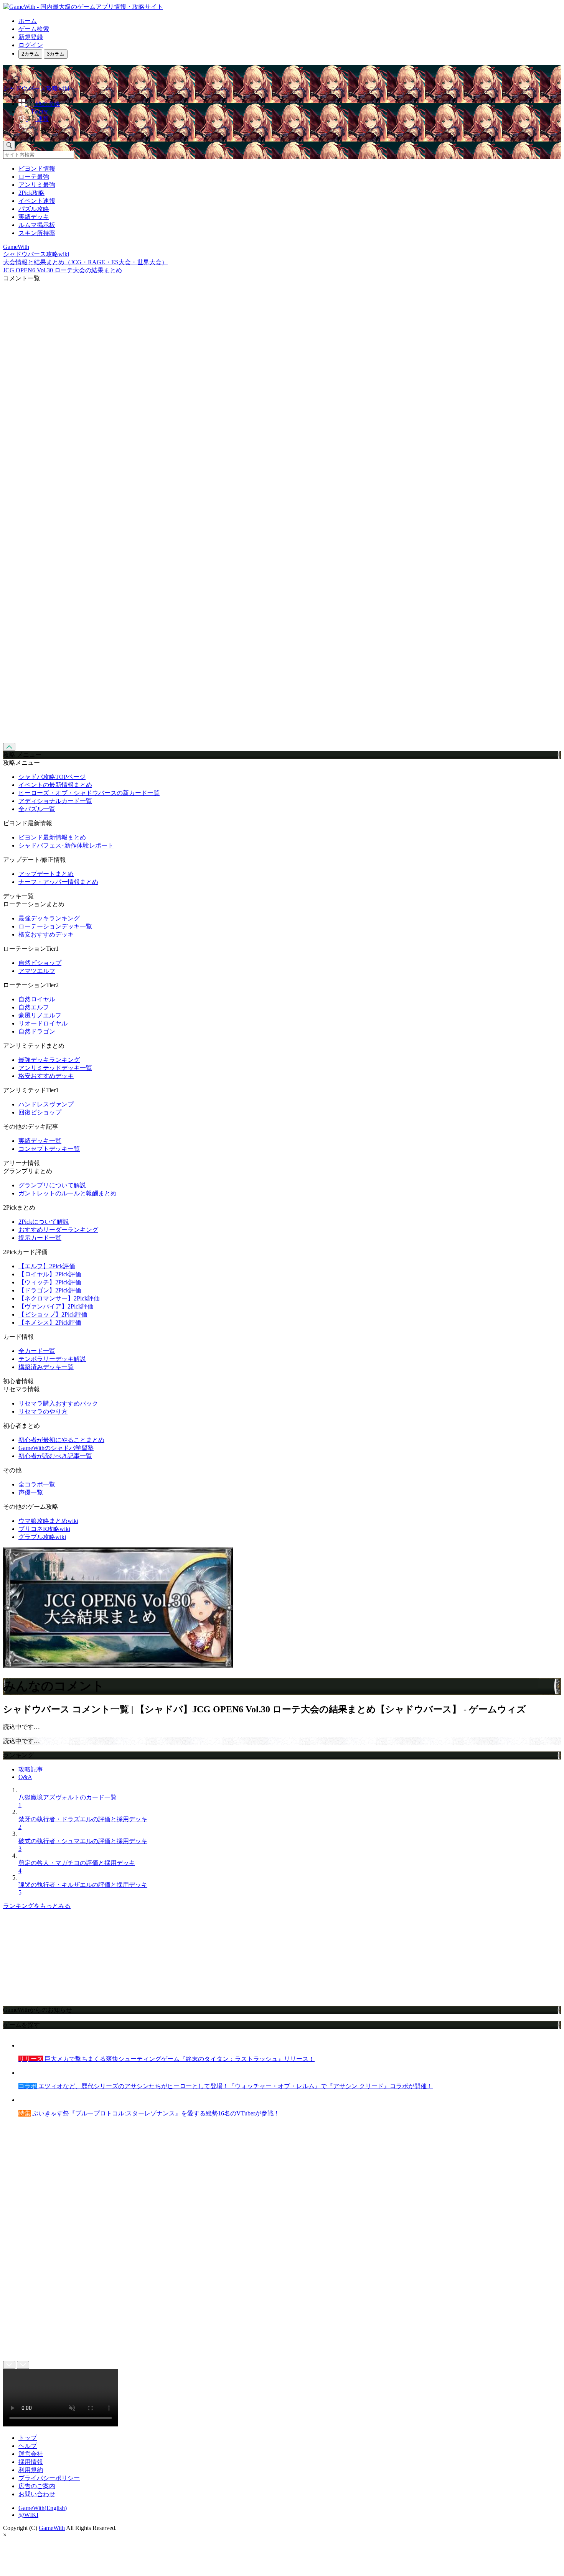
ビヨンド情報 (37, 169)
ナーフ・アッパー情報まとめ (58, 882)
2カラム (30, 54)
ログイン (31, 45)
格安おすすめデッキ (46, 934)
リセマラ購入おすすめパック (58, 1403)
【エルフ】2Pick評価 (47, 1266)
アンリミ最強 (37, 185)
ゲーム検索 (34, 29)
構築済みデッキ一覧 (46, 1367)
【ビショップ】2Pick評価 (53, 1314)
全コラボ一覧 (37, 1484)
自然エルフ (34, 1007)
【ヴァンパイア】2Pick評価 (56, 1306)
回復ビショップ (40, 1112)
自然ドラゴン (37, 1031)
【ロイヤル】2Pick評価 (50, 1274)
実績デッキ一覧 (40, 1141)
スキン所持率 (37, 233)
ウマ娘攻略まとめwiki (48, 1521)
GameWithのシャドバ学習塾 (56, 1448)
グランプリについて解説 (52, 1185)
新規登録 (31, 37)
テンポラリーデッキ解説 (52, 1359)
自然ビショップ (40, 963)
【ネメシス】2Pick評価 (50, 1323)
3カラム (56, 54)
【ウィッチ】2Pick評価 (50, 1282)
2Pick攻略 (31, 193)
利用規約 (31, 2470)
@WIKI (28, 2515)
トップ (28, 2438)
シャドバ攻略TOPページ (52, 777)
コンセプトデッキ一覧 (49, 1149)
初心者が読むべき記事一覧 (55, 1456)
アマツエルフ (37, 971)
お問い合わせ (37, 2494)
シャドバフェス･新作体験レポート (66, 845)
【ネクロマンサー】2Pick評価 (59, 1298)
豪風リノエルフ (40, 1015)
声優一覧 (31, 1492)
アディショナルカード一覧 (55, 801)
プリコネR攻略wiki (44, 1529)
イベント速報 (37, 201)
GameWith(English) (43, 2508)
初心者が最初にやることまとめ (61, 1440)
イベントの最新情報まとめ (55, 785)
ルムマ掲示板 (37, 225)
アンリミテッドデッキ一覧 (55, 1068)
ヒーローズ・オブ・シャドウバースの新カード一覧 (89, 793)
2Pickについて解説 (44, 1222)
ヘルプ (28, 2446)
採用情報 (31, 2462)
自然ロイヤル (37, 999)
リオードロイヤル (43, 1023)
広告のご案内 (37, 2486)
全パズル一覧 (37, 809)
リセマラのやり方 (43, 1411)
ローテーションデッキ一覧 (55, 926)
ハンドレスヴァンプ (46, 1104)
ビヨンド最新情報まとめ (52, 837)
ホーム (28, 21)
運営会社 (31, 2454)
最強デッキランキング (49, 918)
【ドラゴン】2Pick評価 (50, 1290)
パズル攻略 (34, 209)
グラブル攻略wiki (42, 1537)
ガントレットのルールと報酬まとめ (68, 1193)
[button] (290, 129)
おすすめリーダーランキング (58, 1230)
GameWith (52, 2528)
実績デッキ (34, 217)
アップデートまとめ (46, 874)
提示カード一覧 (40, 1238)
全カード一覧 (37, 1351)
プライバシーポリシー (49, 2478)
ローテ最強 (34, 177)
